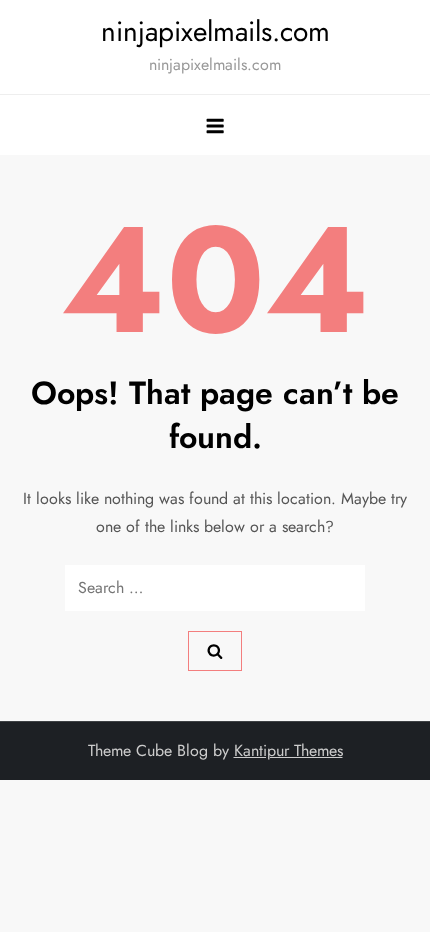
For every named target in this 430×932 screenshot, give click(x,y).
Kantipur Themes (288, 750)
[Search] (215, 651)
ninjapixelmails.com (215, 31)
